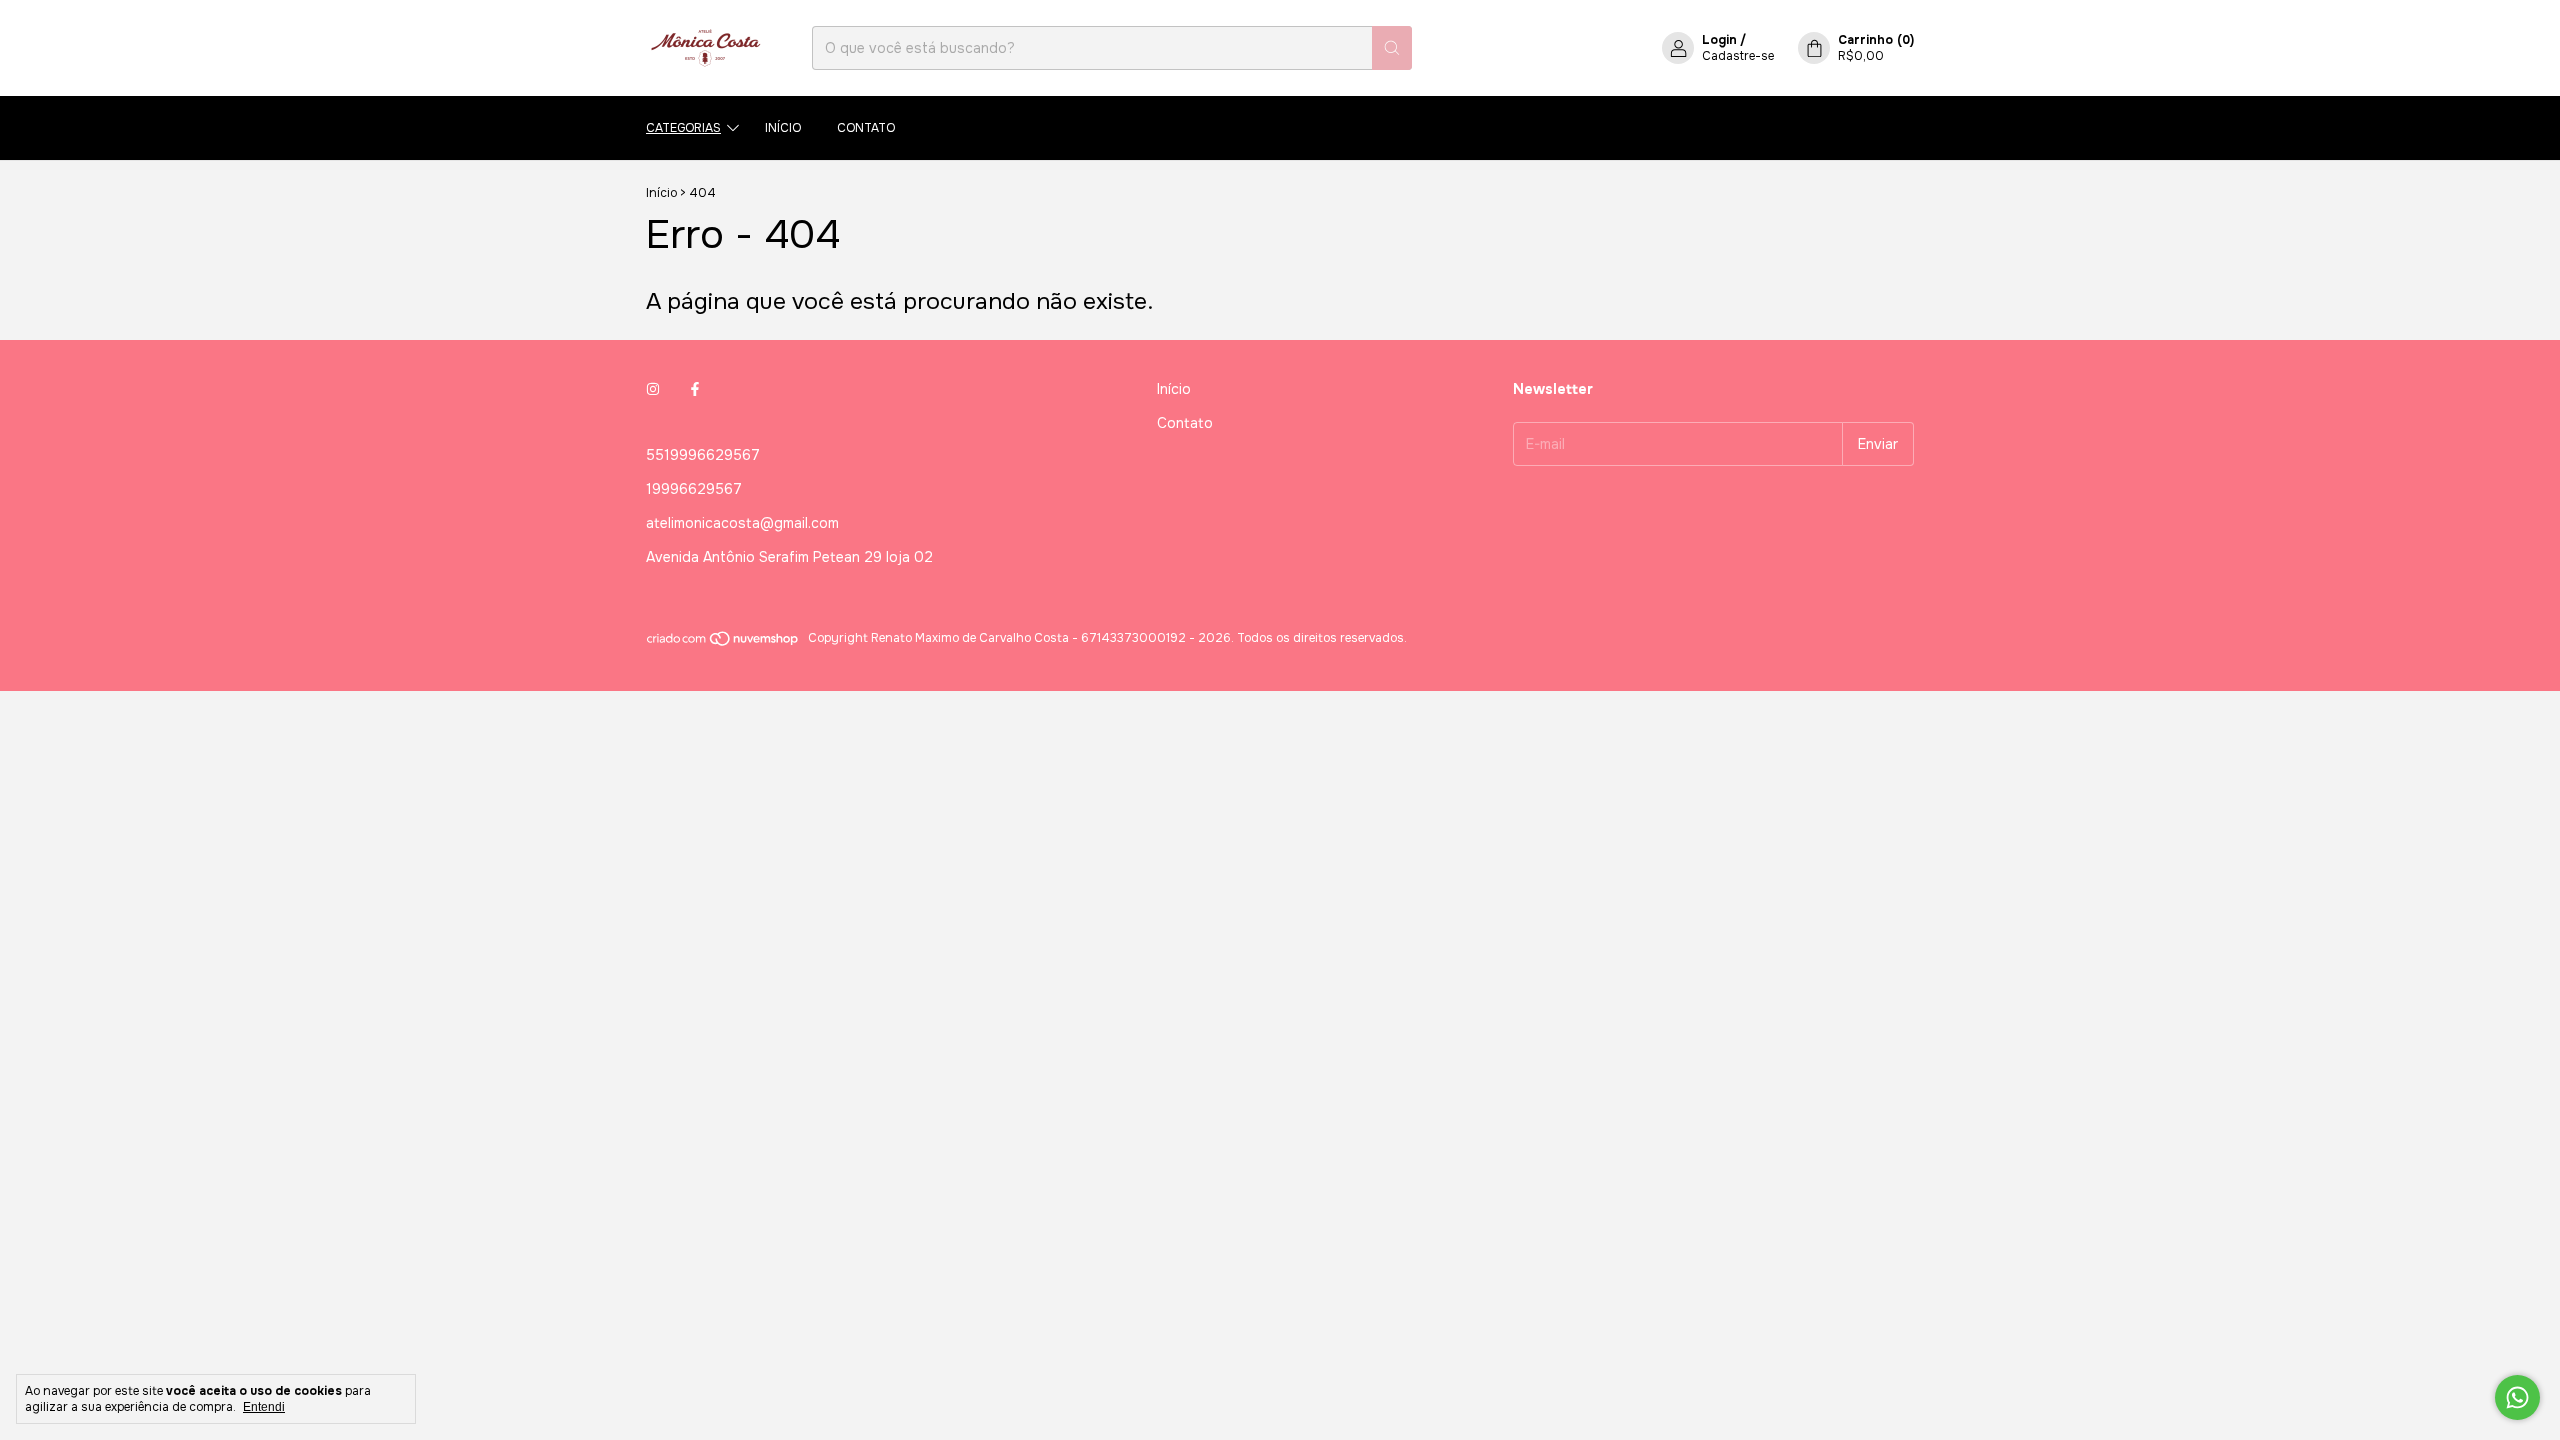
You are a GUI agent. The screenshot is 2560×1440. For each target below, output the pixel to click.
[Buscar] (1392, 48)
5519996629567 (703, 455)
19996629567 (694, 489)
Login (1719, 40)
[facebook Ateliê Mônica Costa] (695, 389)
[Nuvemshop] (723, 643)
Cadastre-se (1738, 56)
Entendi (264, 1407)
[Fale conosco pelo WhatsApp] (2517, 1397)
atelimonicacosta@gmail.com (742, 523)
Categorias (683, 128)
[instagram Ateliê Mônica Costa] (653, 389)
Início (783, 128)
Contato (866, 128)
